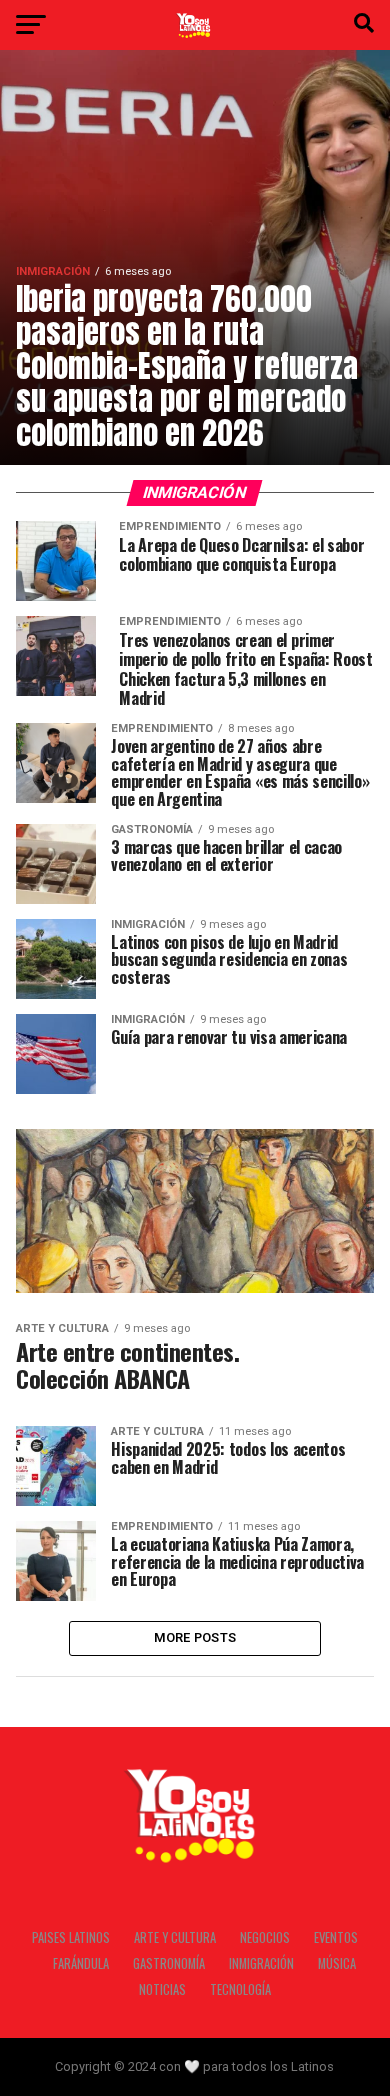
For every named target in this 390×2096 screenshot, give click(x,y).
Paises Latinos (71, 1937)
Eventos (336, 1937)
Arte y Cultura (175, 1937)
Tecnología (240, 1989)
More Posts (195, 1637)
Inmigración (261, 1963)
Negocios (265, 1937)
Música (337, 1963)
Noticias (162, 1989)
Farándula (81, 1963)
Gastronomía (169, 1963)
